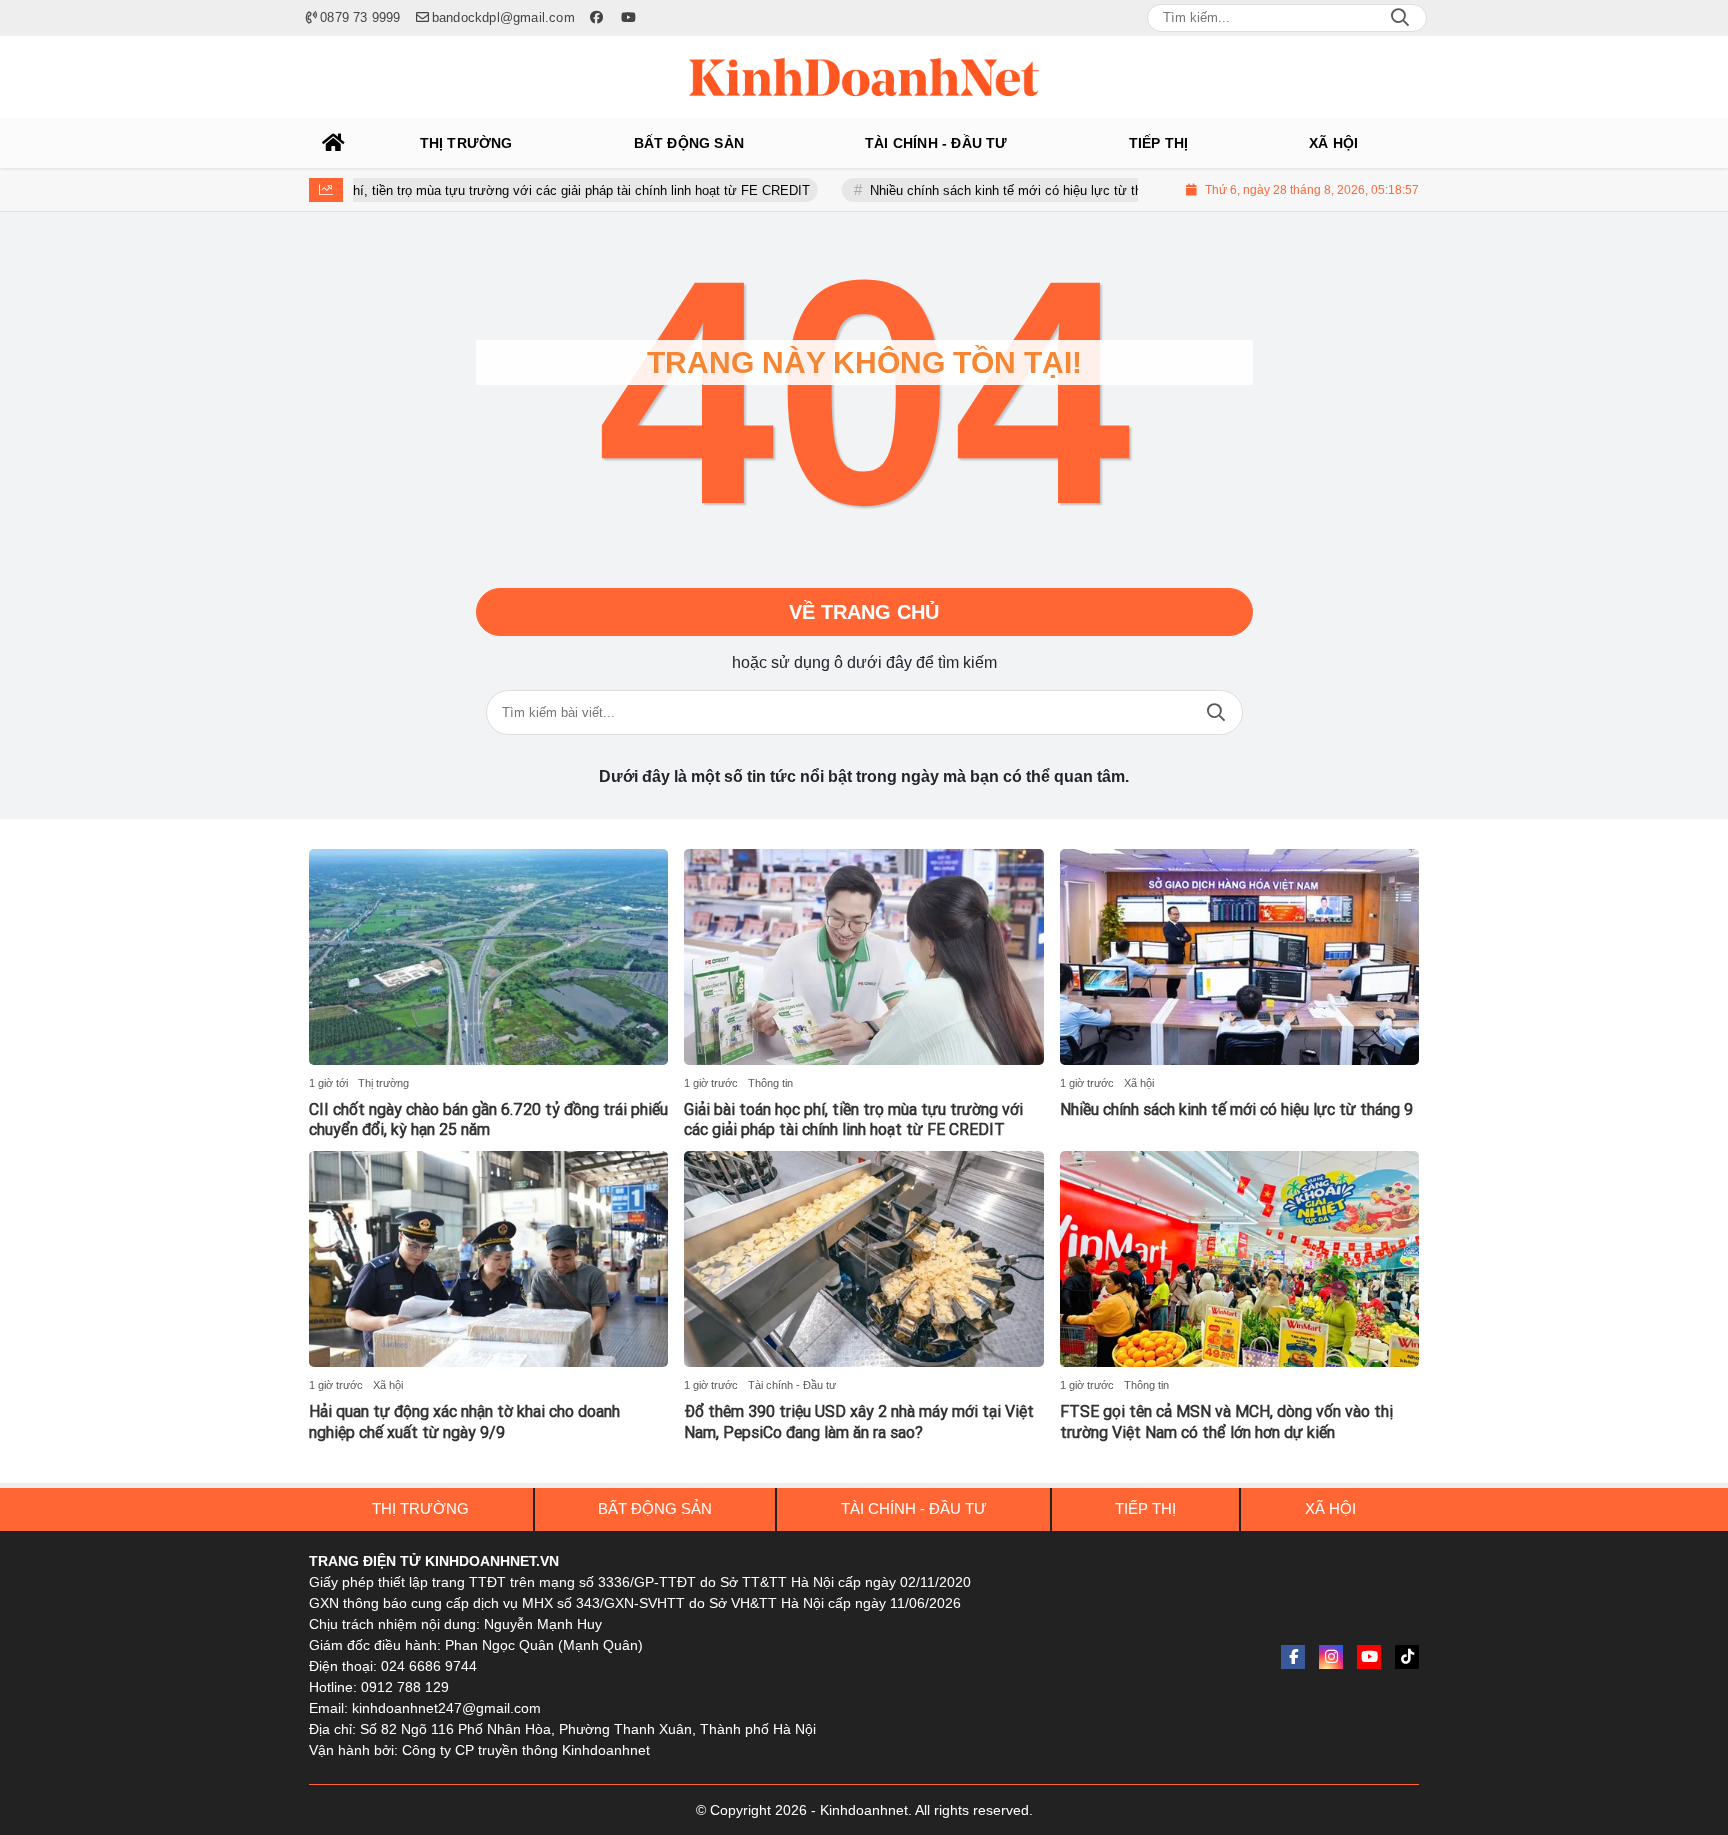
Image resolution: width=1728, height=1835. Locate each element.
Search (1400, 18)
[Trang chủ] (334, 143)
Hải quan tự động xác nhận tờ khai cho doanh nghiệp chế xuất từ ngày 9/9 (464, 1422)
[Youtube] (1369, 1657)
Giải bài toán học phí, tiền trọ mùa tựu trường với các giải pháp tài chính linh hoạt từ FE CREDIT (472, 190)
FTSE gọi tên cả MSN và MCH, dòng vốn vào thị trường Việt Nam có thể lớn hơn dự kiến (1226, 1422)
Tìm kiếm (1216, 712)
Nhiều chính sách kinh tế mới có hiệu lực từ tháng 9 (967, 190)
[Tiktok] (1407, 1657)
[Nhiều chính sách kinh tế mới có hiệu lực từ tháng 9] (1239, 957)
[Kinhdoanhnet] (864, 77)
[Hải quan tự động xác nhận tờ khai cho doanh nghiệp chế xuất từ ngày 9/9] (488, 1259)
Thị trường (383, 1083)
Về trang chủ (864, 612)
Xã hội (1139, 1083)
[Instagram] (1331, 1657)
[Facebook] (1293, 1657)
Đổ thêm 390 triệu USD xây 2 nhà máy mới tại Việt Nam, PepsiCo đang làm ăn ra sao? (859, 1422)
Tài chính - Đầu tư (792, 1385)
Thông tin (770, 1083)
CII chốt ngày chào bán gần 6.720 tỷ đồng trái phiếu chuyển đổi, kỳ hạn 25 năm (488, 1120)
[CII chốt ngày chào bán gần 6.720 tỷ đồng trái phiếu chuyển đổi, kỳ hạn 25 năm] (488, 957)
